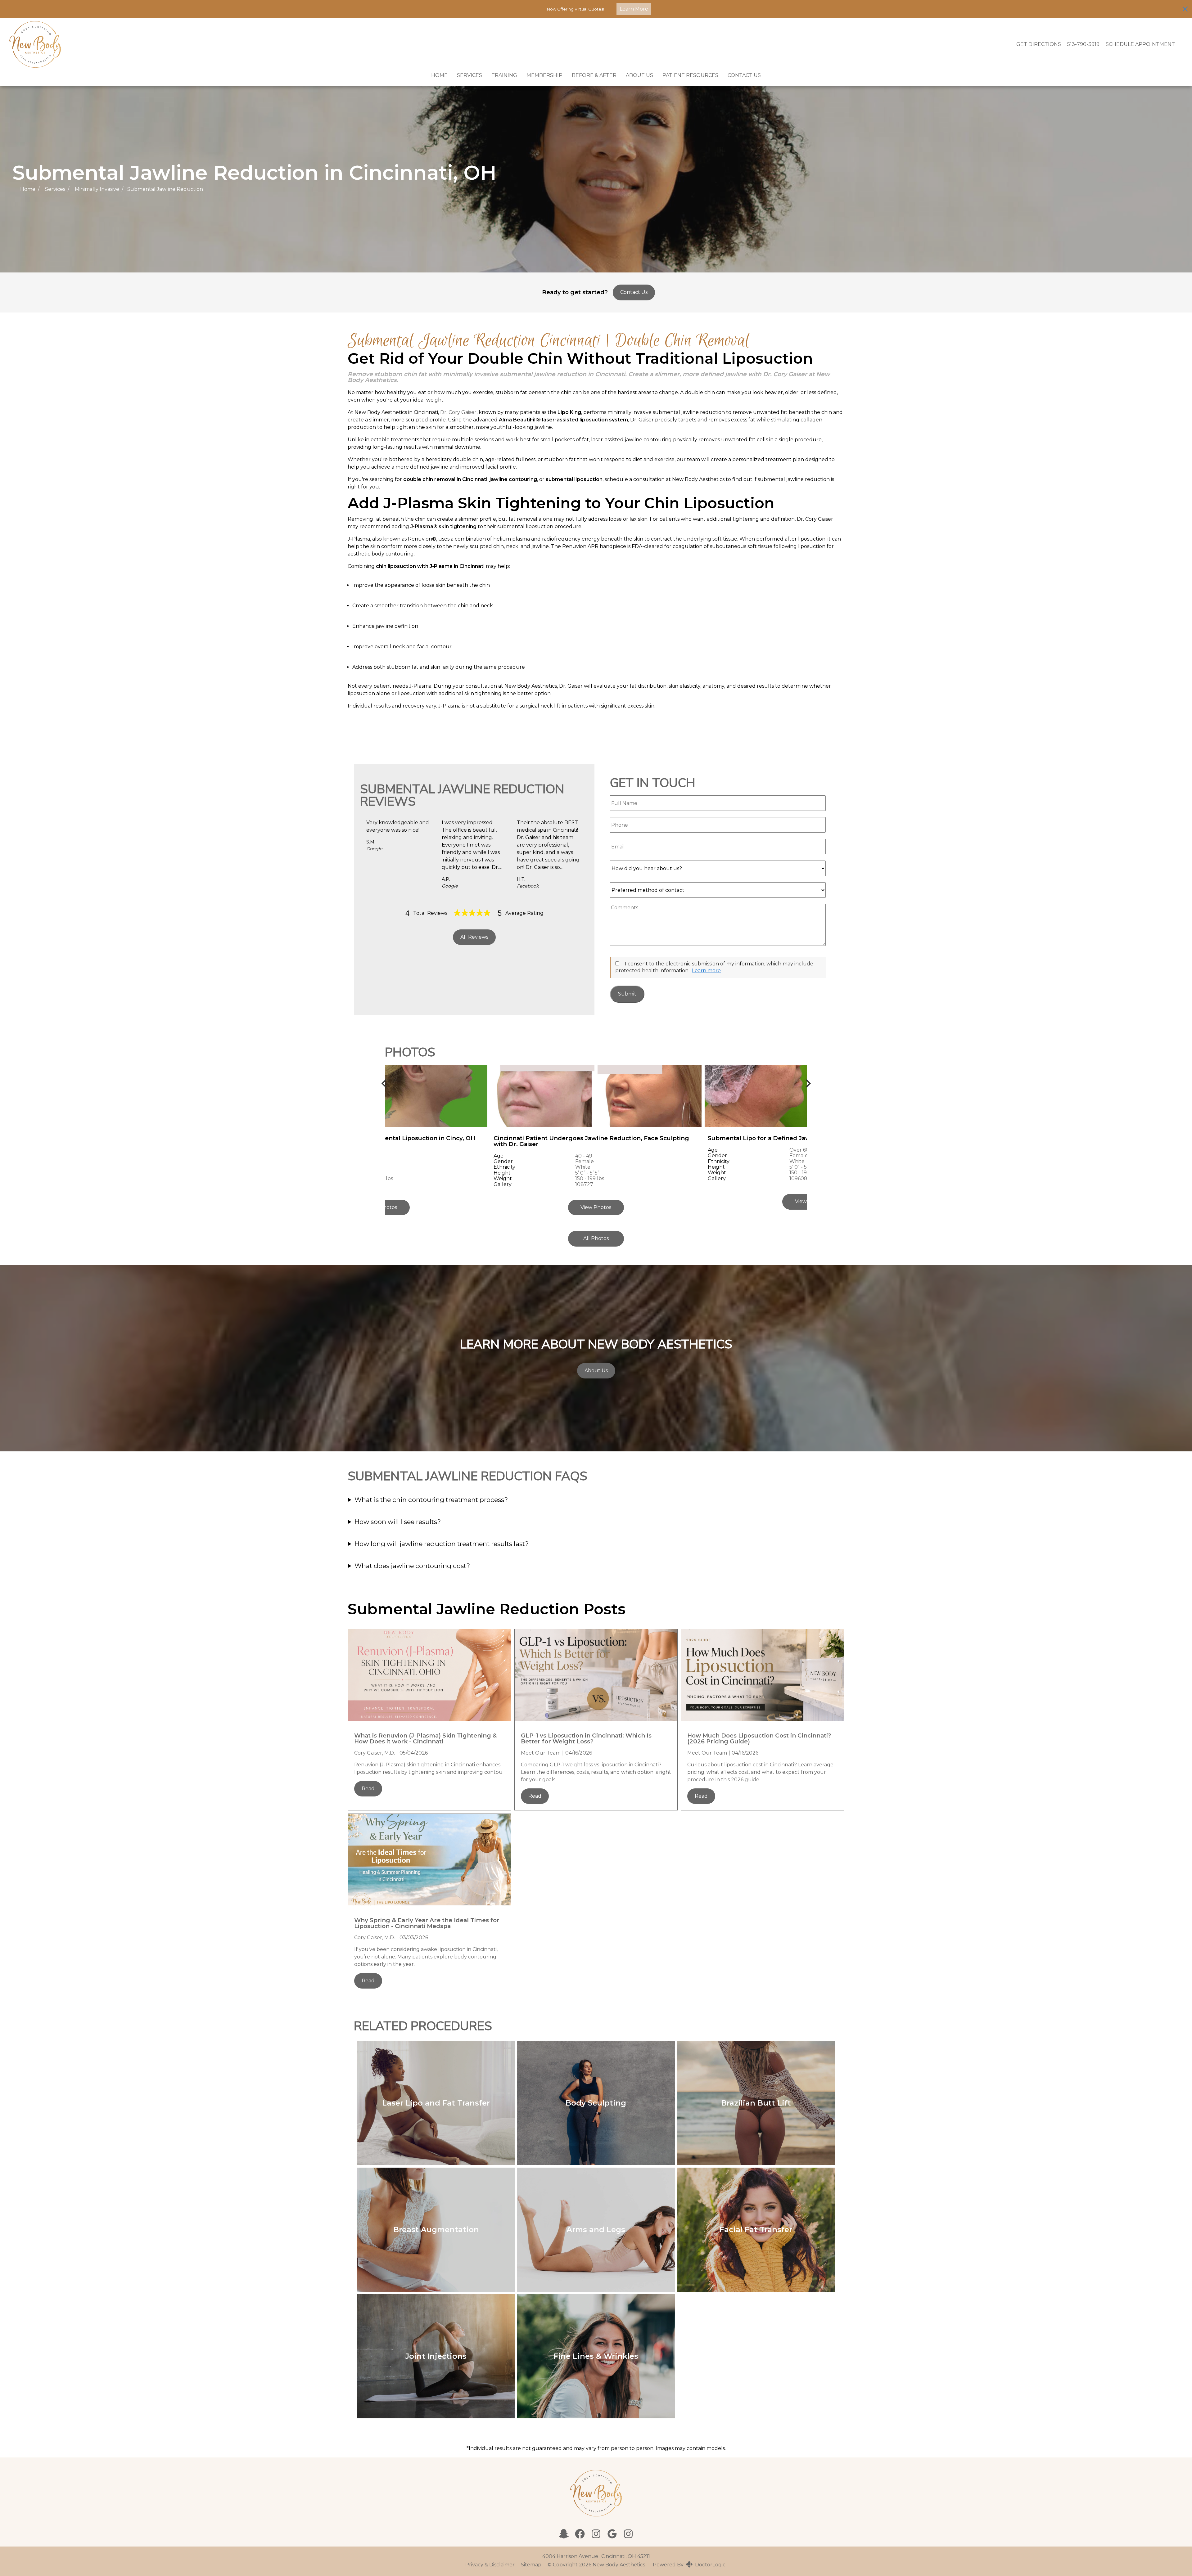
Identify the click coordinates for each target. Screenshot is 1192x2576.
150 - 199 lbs (590, 1178)
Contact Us (744, 75)
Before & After (594, 75)
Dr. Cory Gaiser (458, 412)
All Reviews (474, 937)
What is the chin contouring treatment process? (431, 1500)
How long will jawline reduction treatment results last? (442, 1544)
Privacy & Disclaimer (490, 2565)
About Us (639, 75)
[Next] (807, 1083)
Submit (627, 994)
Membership (544, 75)
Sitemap (531, 2565)
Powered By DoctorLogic (689, 2565)
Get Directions (1039, 44)
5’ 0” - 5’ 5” (587, 1173)
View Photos (596, 1207)
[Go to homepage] (505, 44)
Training (504, 75)
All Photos (596, 1238)
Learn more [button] (706, 971)
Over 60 (799, 1150)
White (583, 1167)
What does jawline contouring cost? (412, 1566)
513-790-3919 (1083, 44)
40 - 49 (584, 1156)
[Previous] (385, 1083)
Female (585, 1161)
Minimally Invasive (97, 189)
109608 (798, 1178)
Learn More (634, 9)
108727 (584, 1184)
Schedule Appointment (1140, 44)
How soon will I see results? (398, 1522)
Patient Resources (690, 75)
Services (470, 75)
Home (439, 75)
